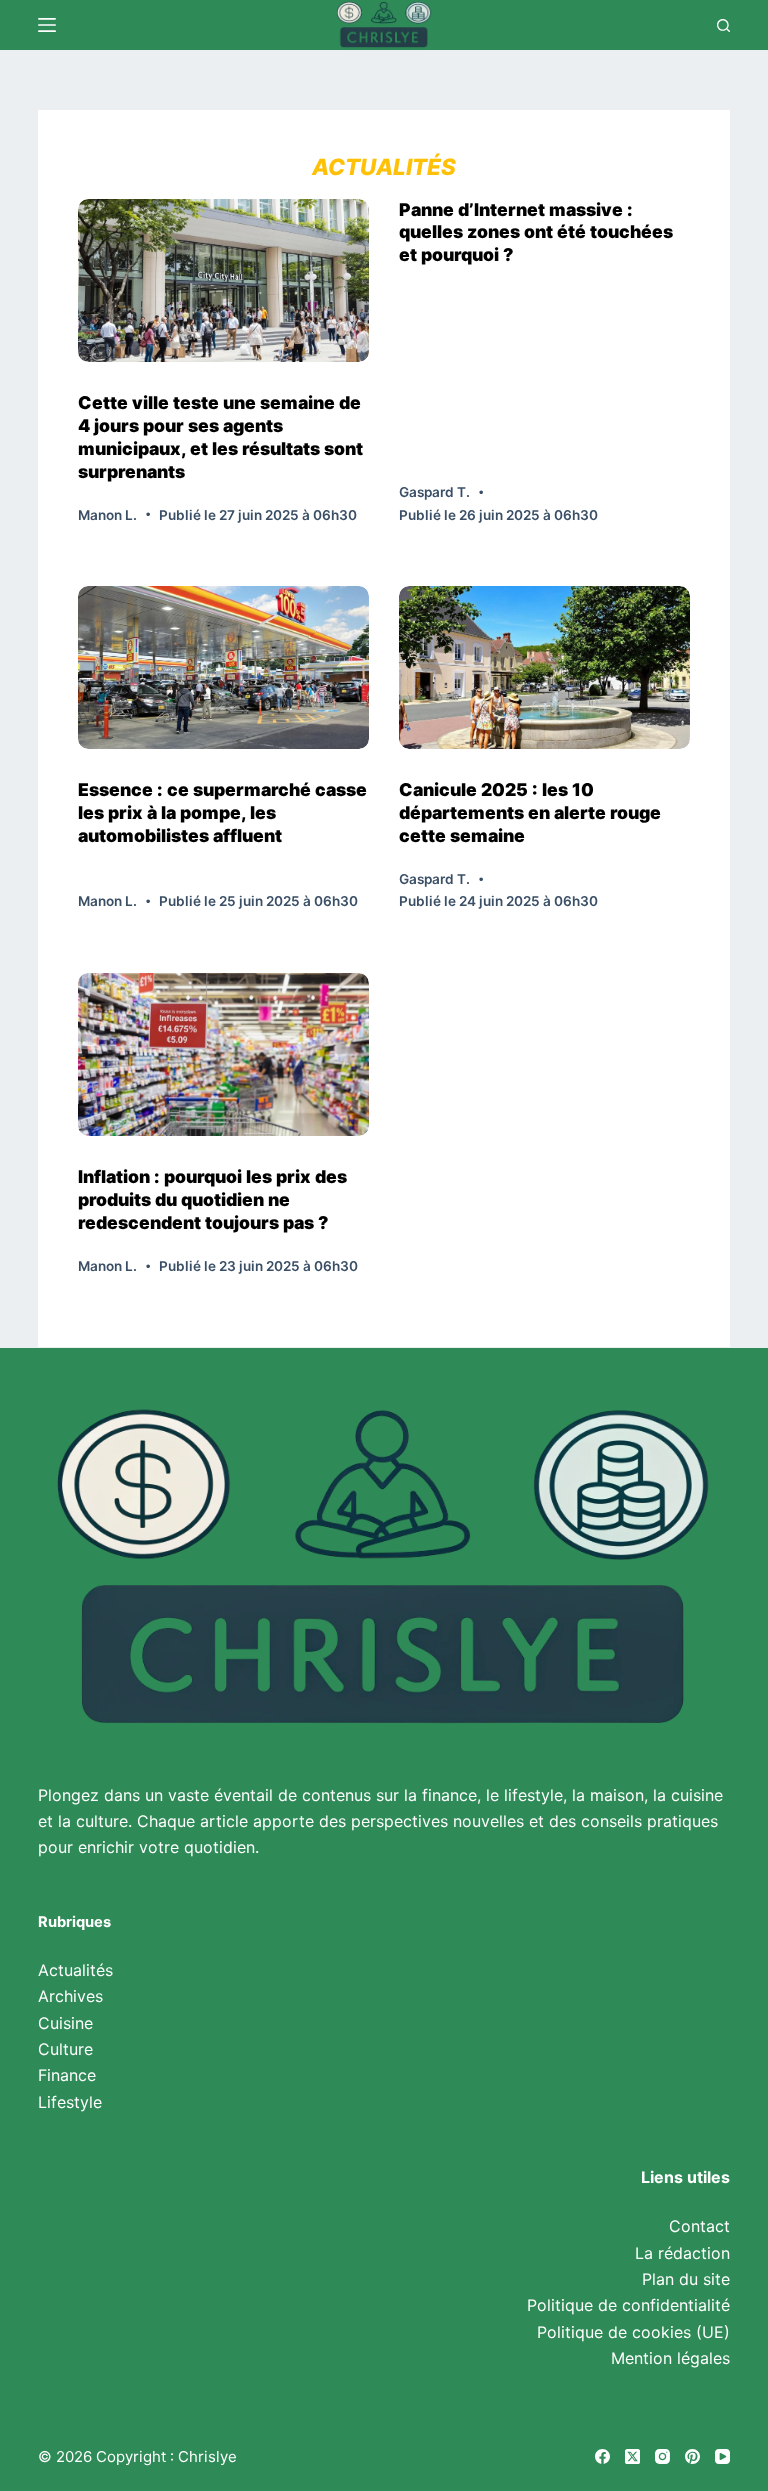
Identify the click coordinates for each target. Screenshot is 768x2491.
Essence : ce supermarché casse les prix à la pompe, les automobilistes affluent (222, 812)
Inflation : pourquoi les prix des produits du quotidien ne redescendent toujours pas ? (212, 1199)
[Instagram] (662, 2456)
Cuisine (65, 2023)
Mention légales (670, 2358)
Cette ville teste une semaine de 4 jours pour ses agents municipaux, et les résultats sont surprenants (220, 437)
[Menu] (47, 25)
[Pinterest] (692, 2456)
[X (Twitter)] (632, 2456)
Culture (65, 2049)
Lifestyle (70, 2102)
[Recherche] (723, 25)
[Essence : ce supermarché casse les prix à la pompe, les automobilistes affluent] (223, 667)
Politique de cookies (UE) (633, 2332)
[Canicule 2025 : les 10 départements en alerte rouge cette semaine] (544, 667)
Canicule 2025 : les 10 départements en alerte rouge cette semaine (530, 812)
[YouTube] (722, 2456)
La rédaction (682, 2253)
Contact (699, 2226)
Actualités (75, 1970)
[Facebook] (602, 2456)
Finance (67, 2075)
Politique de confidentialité (628, 2305)
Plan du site (686, 2279)
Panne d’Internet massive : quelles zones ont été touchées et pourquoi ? (536, 232)
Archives (70, 1996)
